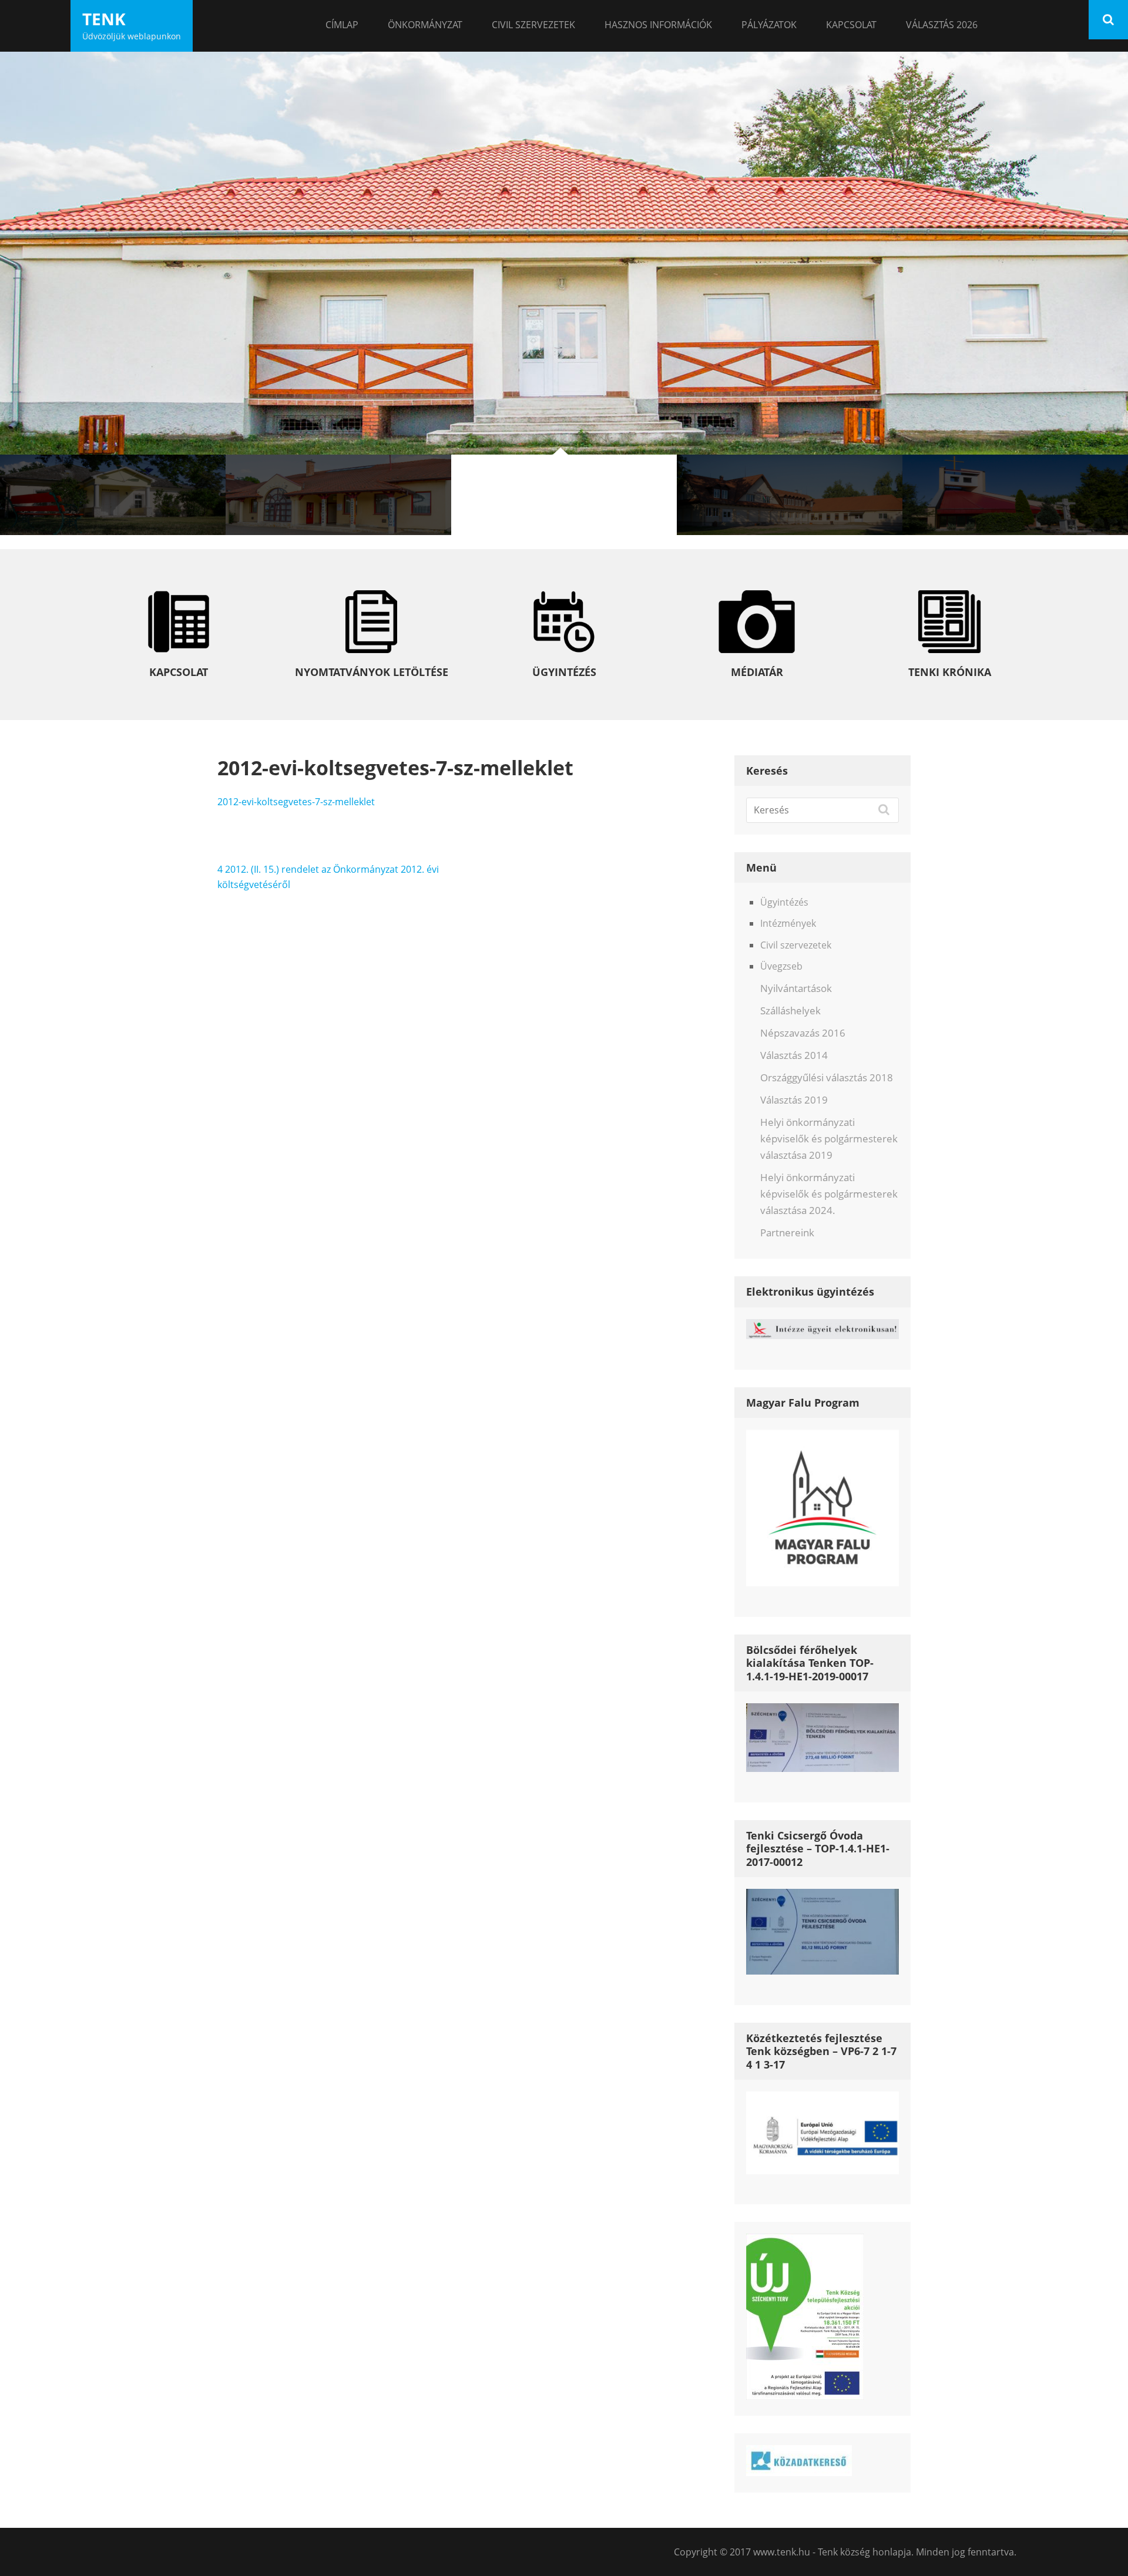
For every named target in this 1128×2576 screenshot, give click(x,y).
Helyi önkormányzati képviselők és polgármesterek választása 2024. (829, 1194)
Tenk (104, 19)
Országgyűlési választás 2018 (827, 1077)
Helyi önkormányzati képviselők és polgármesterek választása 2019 (829, 1139)
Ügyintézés (784, 902)
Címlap (342, 25)
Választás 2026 (942, 25)
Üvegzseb (781, 966)
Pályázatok (769, 25)
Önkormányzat (425, 25)
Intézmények (788, 923)
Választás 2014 (794, 1055)
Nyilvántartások (796, 988)
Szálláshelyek (790, 1010)
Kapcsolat (851, 25)
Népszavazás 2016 (803, 1033)
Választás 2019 (794, 1100)
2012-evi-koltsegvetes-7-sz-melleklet (296, 802)
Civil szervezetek (533, 25)
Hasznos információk (658, 25)
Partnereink (787, 1232)
